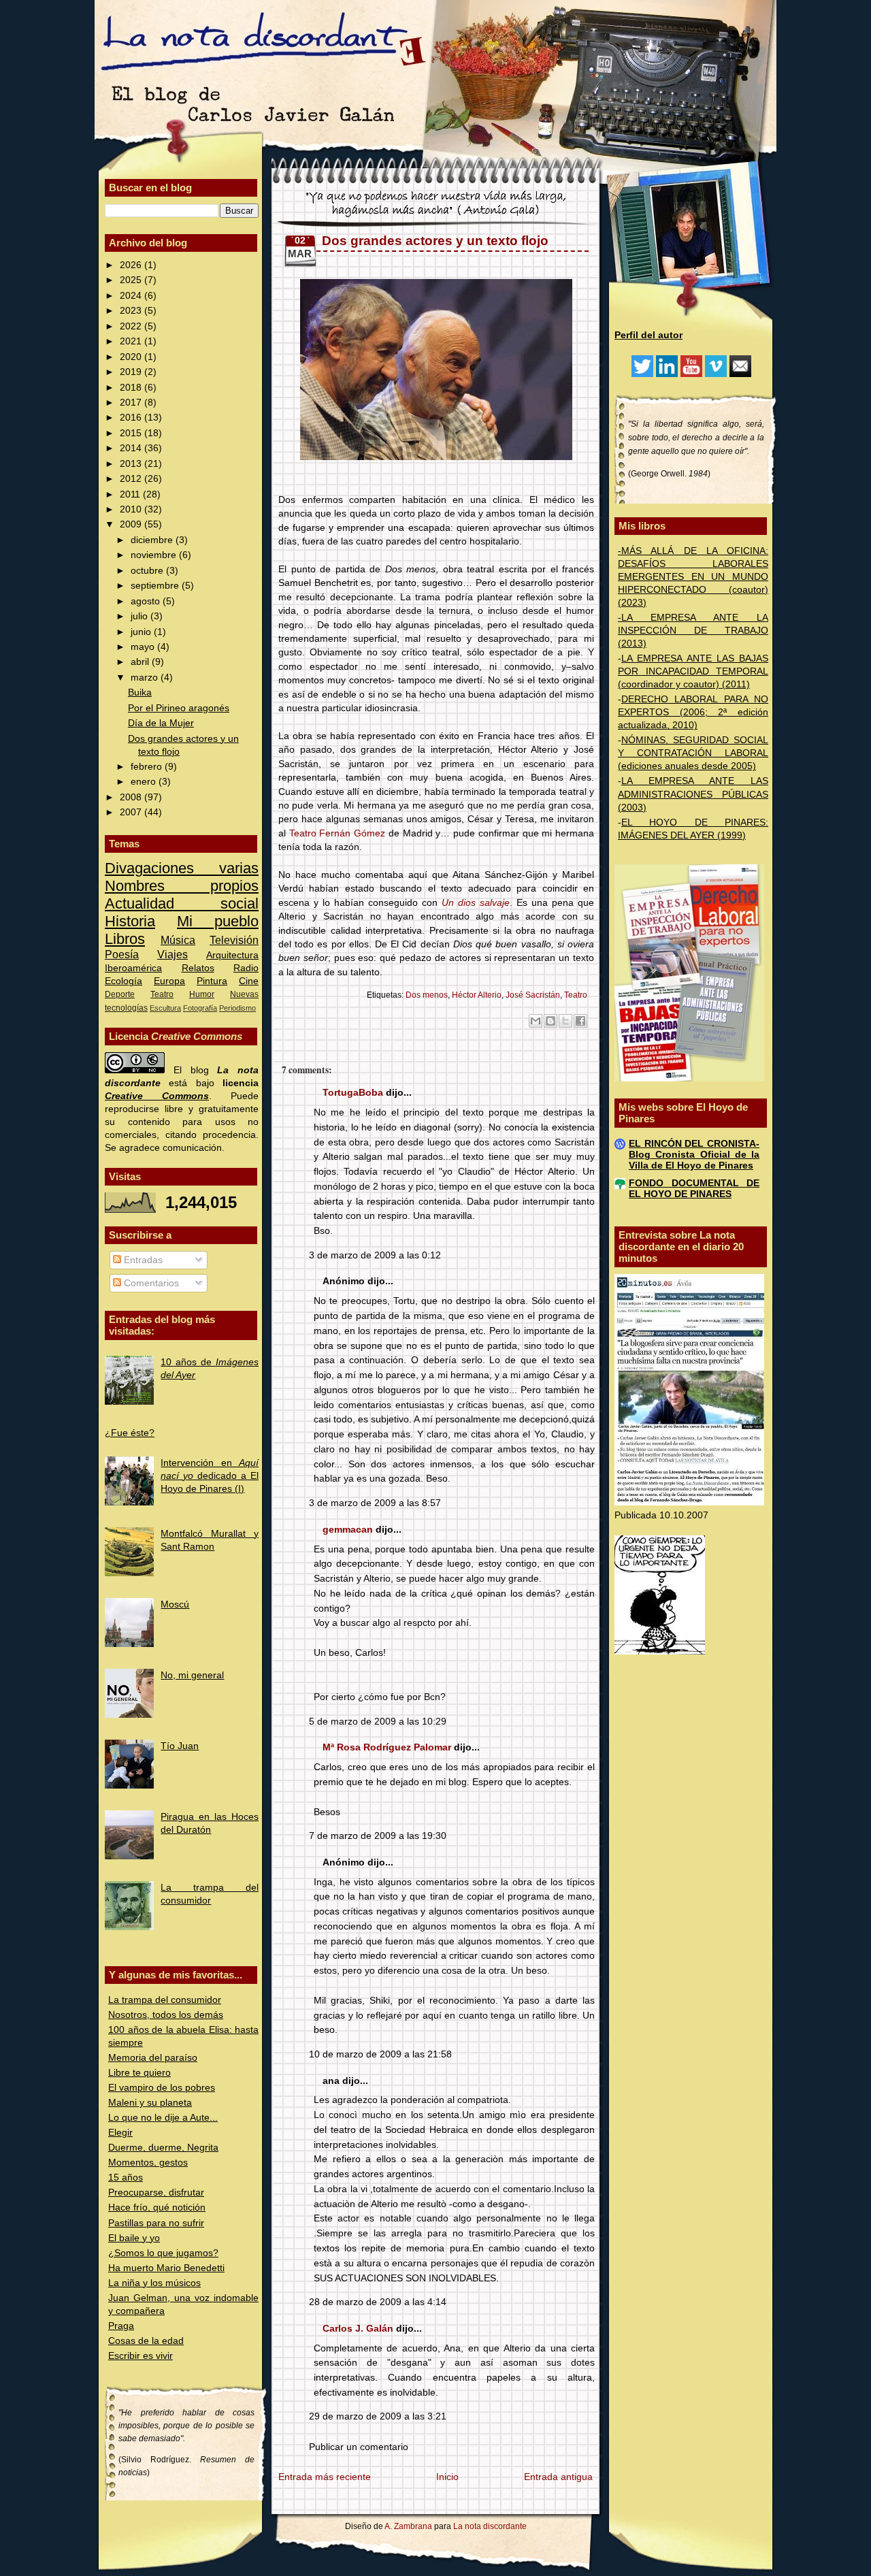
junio (142, 632)
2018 (132, 388)
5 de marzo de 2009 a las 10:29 (378, 1722)
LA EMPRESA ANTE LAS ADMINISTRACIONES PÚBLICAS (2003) (693, 794)
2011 (131, 494)
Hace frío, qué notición (157, 2207)
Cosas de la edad (146, 2341)
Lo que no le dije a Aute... (163, 2118)
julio (141, 616)
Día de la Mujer (161, 723)
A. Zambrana (408, 2526)
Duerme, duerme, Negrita (163, 2148)
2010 (132, 509)
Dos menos (427, 995)
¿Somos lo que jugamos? (163, 2253)
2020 (132, 357)
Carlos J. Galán (358, 2329)
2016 (132, 418)
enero (145, 782)
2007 (132, 812)
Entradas (142, 1260)
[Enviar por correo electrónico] (536, 1021)
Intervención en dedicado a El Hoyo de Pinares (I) (210, 1476)
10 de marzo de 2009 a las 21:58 (380, 2054)
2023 (132, 311)
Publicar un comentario (359, 2447)
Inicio (447, 2477)
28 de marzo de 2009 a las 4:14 (378, 2302)
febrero (148, 767)
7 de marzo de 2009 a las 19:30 (378, 1836)
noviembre (155, 555)
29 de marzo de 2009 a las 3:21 (378, 2416)
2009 (132, 524)
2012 (132, 479)
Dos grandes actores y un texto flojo (435, 241)
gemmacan (348, 1530)
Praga (121, 2326)
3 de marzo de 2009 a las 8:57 (375, 1503)
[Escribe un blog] (550, 1021)
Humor (202, 994)
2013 (132, 464)
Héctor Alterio (477, 995)
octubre (148, 571)
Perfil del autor (648, 335)
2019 (132, 372)
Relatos (198, 968)
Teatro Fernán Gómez (337, 833)
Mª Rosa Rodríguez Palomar (387, 1747)
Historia (130, 921)
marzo (146, 678)
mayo (144, 647)
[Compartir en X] (565, 1021)
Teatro (162, 994)
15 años (126, 2178)
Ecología (124, 981)
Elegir (120, 2133)
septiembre (156, 586)
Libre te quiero (139, 2073)
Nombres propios (182, 886)
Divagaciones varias (182, 868)
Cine (249, 981)
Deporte (120, 994)
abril (141, 662)
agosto (147, 601)
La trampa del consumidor (165, 2000)
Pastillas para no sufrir (156, 2223)
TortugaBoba (353, 1093)
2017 (132, 403)
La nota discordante (489, 2526)
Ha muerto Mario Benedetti (166, 2268)
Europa (169, 981)
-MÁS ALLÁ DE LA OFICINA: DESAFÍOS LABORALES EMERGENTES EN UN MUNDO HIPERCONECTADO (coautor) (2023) (693, 577)
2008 (132, 797)
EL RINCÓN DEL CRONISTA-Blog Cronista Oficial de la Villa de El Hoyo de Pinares (694, 1155)
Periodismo (237, 1008)
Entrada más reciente (325, 2477)
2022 (132, 326)
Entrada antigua (558, 2477)
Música (178, 940)
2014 (132, 448)
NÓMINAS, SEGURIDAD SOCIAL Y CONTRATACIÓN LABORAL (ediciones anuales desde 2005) (693, 753)
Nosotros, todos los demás (166, 2015)
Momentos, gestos (148, 2163)
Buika (140, 692)
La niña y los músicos (154, 2283)
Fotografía (200, 1008)
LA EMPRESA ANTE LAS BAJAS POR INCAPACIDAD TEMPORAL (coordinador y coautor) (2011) (693, 671)
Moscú (175, 1604)
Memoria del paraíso (153, 2058)
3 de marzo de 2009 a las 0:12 (375, 1255)
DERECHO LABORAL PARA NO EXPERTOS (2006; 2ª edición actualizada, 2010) (693, 712)
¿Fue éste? (130, 1433)
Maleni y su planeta (150, 2103)
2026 (132, 265)
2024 (132, 296)
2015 (132, 433)
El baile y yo (134, 2238)
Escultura (165, 1008)
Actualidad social (182, 903)
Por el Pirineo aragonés (179, 708)
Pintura (212, 981)
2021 (132, 341)
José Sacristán (533, 995)
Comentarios (150, 1283)
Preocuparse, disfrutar (156, 2192)
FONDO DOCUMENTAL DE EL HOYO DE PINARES (694, 1189)
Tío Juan (180, 1746)
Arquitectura (232, 955)
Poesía (122, 954)
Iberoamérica (133, 968)
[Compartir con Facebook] (580, 1021)
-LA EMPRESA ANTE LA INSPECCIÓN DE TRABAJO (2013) (693, 631)
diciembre (153, 540)
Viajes (172, 954)
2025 (132, 280)
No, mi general (192, 1675)
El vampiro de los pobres (162, 2088)
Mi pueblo (218, 921)
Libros (125, 939)
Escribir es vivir (141, 2356)
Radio (246, 968)
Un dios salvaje (476, 903)
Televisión (234, 940)
